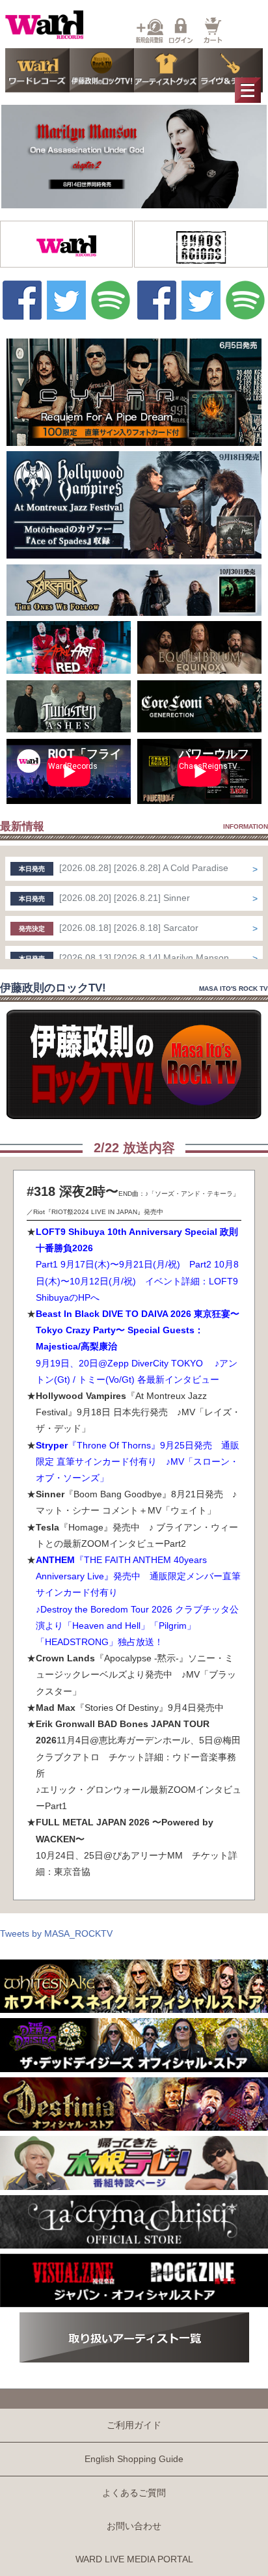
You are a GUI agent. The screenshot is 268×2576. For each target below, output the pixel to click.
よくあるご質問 (134, 2493)
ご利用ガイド (134, 2425)
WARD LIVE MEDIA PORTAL (134, 2559)
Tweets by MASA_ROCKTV (56, 1933)
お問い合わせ (134, 2526)
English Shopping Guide (134, 2459)
